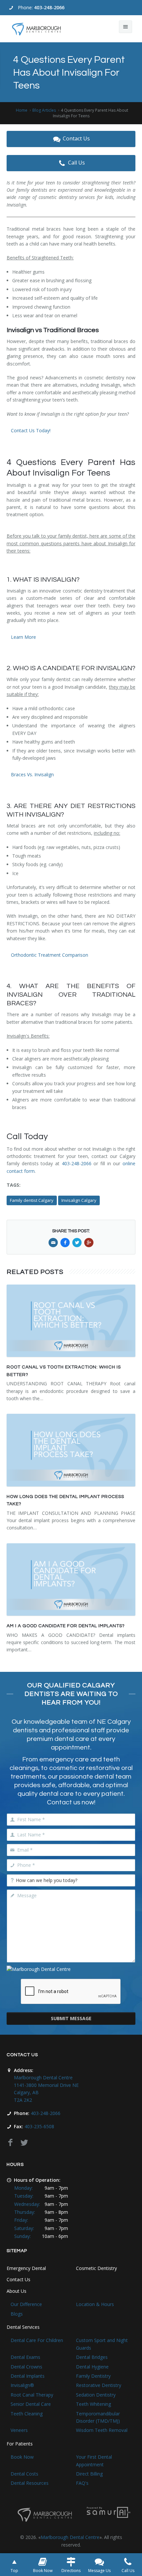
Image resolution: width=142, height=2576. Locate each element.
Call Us (76, 163)
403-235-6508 (39, 2126)
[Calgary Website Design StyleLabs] (109, 2512)
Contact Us (76, 138)
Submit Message (71, 2018)
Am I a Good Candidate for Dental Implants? (66, 1626)
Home (22, 110)
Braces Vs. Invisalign (32, 774)
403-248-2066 (49, 7)
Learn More (23, 637)
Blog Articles (44, 110)
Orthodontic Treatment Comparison (50, 955)
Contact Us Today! (31, 430)
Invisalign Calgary (79, 1200)
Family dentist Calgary (32, 1200)
